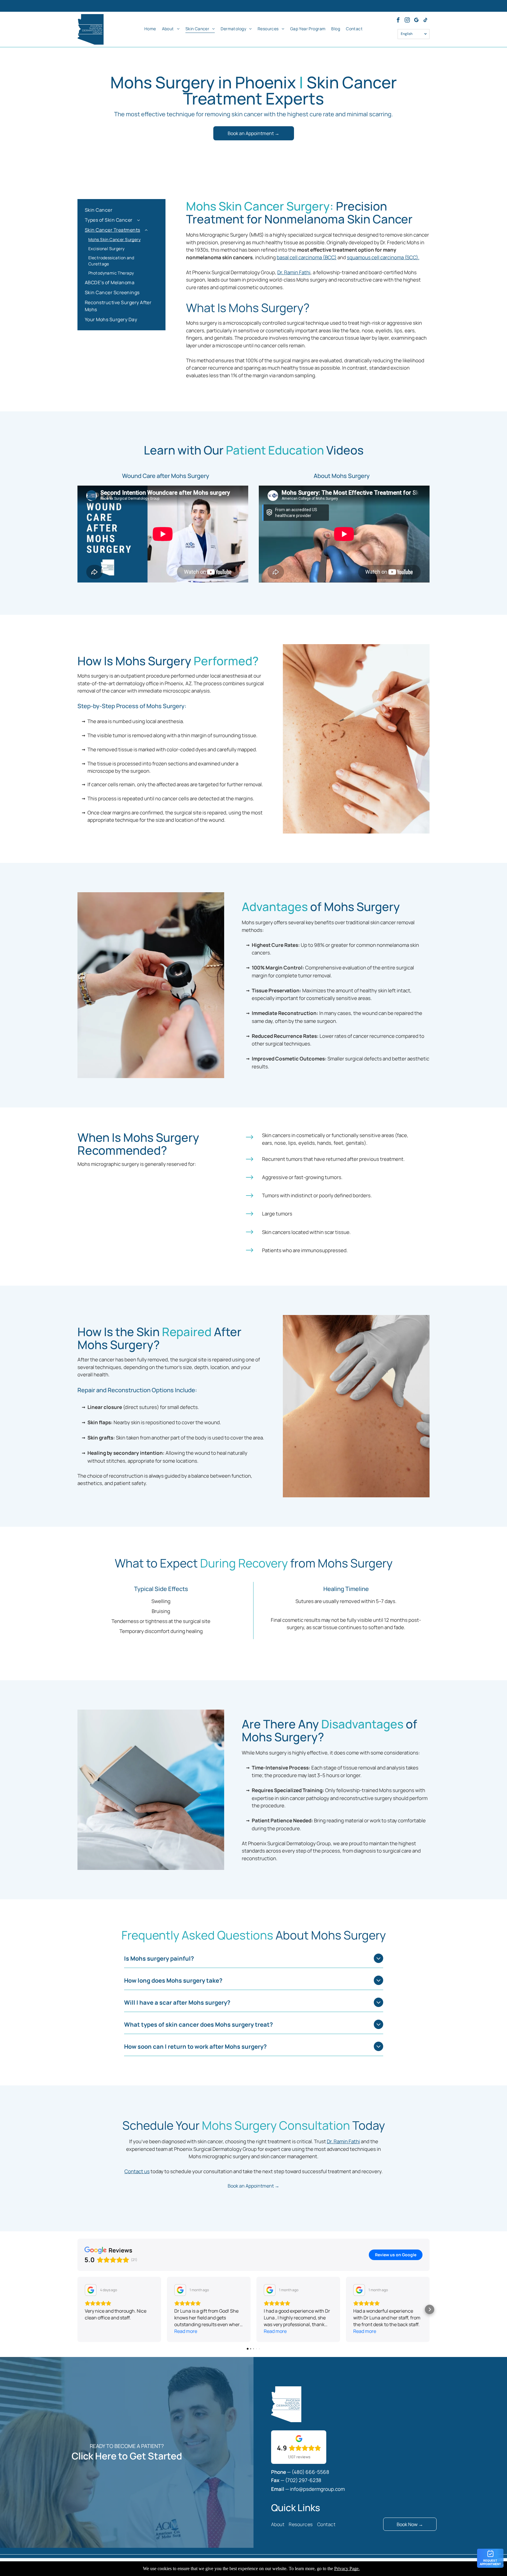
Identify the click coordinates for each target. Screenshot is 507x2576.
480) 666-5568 (311, 2472)
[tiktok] (425, 21)
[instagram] (407, 21)
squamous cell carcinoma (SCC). (383, 257)
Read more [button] (186, 2331)
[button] (77, 2309)
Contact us (137, 2171)
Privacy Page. (347, 2569)
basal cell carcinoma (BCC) (307, 257)
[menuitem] (150, 28)
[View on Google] (91, 2290)
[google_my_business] (416, 21)
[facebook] (398, 21)
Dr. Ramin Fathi (294, 272)
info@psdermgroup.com (317, 2489)
